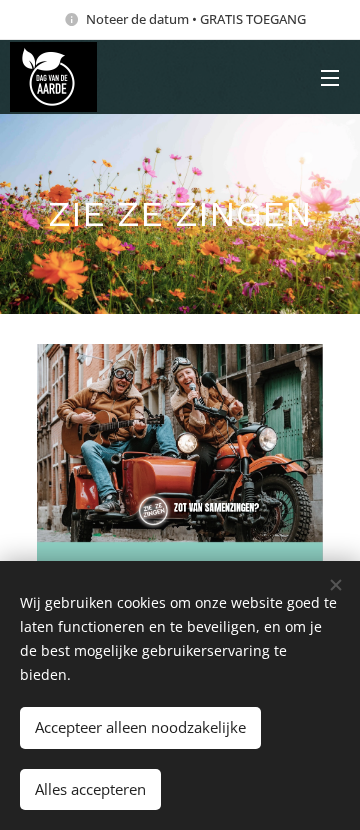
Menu (330, 77)
